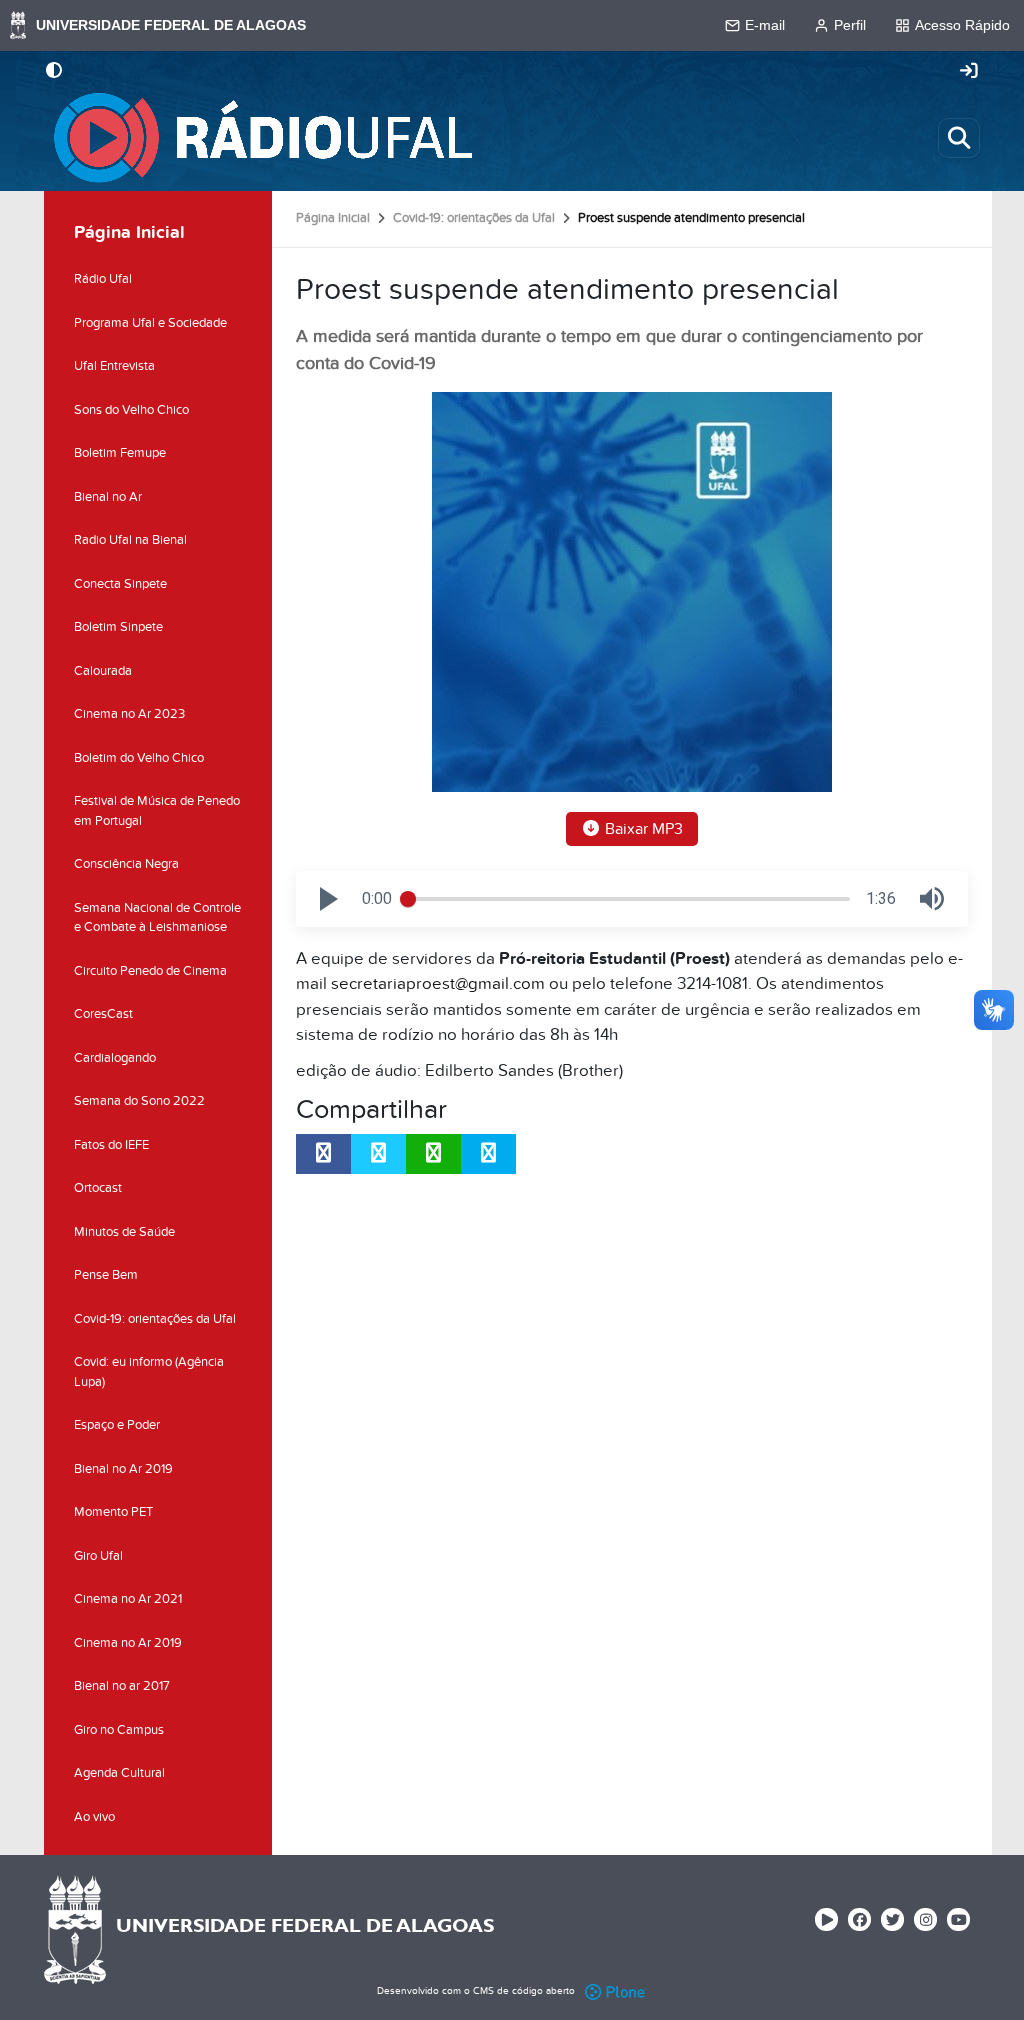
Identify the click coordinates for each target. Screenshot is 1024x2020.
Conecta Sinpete (120, 584)
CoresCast (103, 1014)
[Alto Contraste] (54, 72)
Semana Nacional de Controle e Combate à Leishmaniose (157, 918)
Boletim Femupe (120, 453)
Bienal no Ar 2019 (123, 1469)
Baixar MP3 (642, 829)
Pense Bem (106, 1275)
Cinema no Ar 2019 (128, 1643)
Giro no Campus (119, 1730)
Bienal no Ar (108, 497)
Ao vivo (94, 1817)
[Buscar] (959, 138)
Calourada (103, 671)
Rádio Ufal (103, 279)
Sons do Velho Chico (131, 410)
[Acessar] (969, 72)
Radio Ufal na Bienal (130, 540)
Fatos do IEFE (111, 1145)
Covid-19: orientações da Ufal (474, 218)
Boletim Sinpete (118, 627)
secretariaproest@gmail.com (438, 984)
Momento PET (113, 1512)
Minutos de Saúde (124, 1232)
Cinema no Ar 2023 (129, 714)
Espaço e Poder (117, 1425)
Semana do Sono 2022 (139, 1101)
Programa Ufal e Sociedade (150, 323)
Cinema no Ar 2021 (128, 1599)
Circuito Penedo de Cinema (150, 971)
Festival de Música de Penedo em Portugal (157, 811)
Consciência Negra (126, 864)
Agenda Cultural (119, 1773)
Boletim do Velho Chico (139, 758)
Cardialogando (115, 1058)
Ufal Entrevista (114, 366)
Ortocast (98, 1188)
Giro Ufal (98, 1556)
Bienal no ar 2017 (122, 1686)
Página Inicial (333, 218)
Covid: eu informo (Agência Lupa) (149, 1372)
